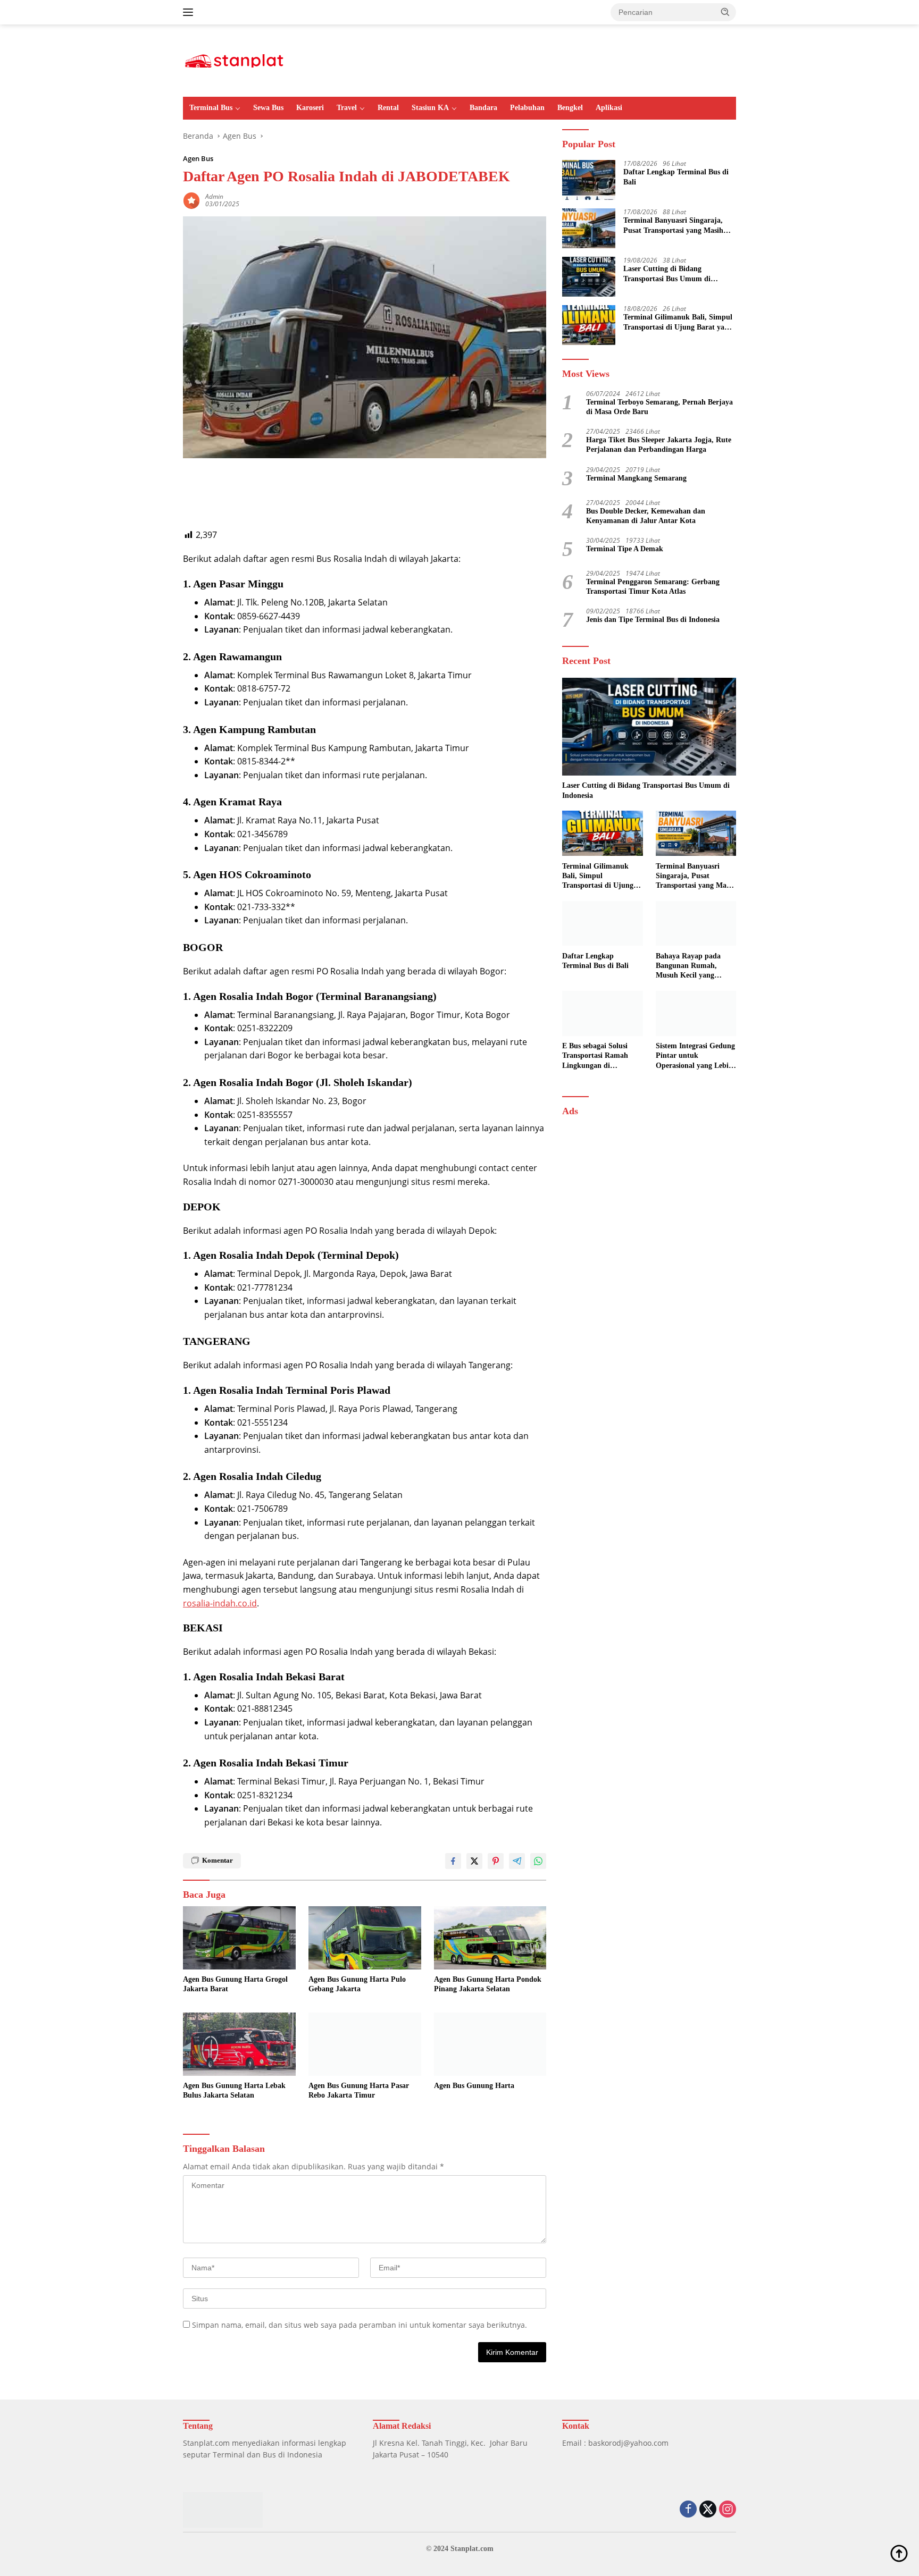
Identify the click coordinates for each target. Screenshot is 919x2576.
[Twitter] (708, 2510)
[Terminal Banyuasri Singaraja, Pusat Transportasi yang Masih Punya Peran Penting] (589, 228)
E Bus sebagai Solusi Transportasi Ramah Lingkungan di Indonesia (595, 1056)
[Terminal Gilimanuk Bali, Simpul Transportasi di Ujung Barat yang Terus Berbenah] (589, 325)
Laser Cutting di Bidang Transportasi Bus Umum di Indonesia (667, 274)
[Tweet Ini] (474, 1861)
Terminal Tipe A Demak (625, 548)
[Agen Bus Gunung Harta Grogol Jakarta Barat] (239, 1938)
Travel (347, 108)
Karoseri (310, 108)
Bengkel (570, 108)
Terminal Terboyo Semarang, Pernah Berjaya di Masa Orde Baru (659, 406)
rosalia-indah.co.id (220, 1603)
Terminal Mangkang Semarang (636, 478)
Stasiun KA (430, 108)
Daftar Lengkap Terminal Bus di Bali (676, 177)
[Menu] (190, 12)
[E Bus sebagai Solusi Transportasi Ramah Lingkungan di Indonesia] (602, 1013)
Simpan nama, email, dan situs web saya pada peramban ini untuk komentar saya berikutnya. (360, 2325)
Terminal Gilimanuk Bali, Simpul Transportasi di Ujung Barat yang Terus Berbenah (678, 322)
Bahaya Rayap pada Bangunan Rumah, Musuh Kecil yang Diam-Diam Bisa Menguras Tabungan (689, 966)
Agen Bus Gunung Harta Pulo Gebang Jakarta (357, 1984)
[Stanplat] (234, 60)
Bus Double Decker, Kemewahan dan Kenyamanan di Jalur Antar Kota (646, 515)
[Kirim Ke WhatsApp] (538, 1861)
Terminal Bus (211, 108)
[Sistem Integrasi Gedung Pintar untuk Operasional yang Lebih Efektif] (696, 1013)
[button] (725, 12)
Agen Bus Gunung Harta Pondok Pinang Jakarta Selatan (488, 1984)
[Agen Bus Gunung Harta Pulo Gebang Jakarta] (365, 1938)
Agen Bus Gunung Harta (474, 2086)
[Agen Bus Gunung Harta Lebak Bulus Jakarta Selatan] (239, 2044)
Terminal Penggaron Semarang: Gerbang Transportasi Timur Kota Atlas (653, 586)
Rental (388, 108)
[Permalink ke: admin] (191, 200)
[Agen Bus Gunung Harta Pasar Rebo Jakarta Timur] (365, 2044)
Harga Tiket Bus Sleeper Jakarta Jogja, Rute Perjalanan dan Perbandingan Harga (659, 445)
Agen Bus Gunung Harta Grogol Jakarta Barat (235, 1984)
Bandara (483, 108)
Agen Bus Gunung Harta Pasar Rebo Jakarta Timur (359, 2090)
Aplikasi (609, 108)
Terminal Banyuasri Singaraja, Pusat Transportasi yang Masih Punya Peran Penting (673, 226)
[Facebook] (688, 2510)
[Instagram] (728, 2510)
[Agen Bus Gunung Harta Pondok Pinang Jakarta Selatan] (490, 1938)
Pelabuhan (527, 108)
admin (214, 196)
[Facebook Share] (453, 1861)
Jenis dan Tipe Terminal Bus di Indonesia (653, 620)
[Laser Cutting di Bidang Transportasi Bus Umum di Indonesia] (589, 277)
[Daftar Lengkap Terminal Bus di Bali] (589, 180)
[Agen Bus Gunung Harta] (490, 2044)
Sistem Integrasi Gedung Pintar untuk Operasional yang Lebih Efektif (695, 1056)
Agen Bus (198, 158)
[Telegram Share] (517, 1861)
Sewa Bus (268, 108)
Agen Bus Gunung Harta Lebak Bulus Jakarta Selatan (234, 2090)
